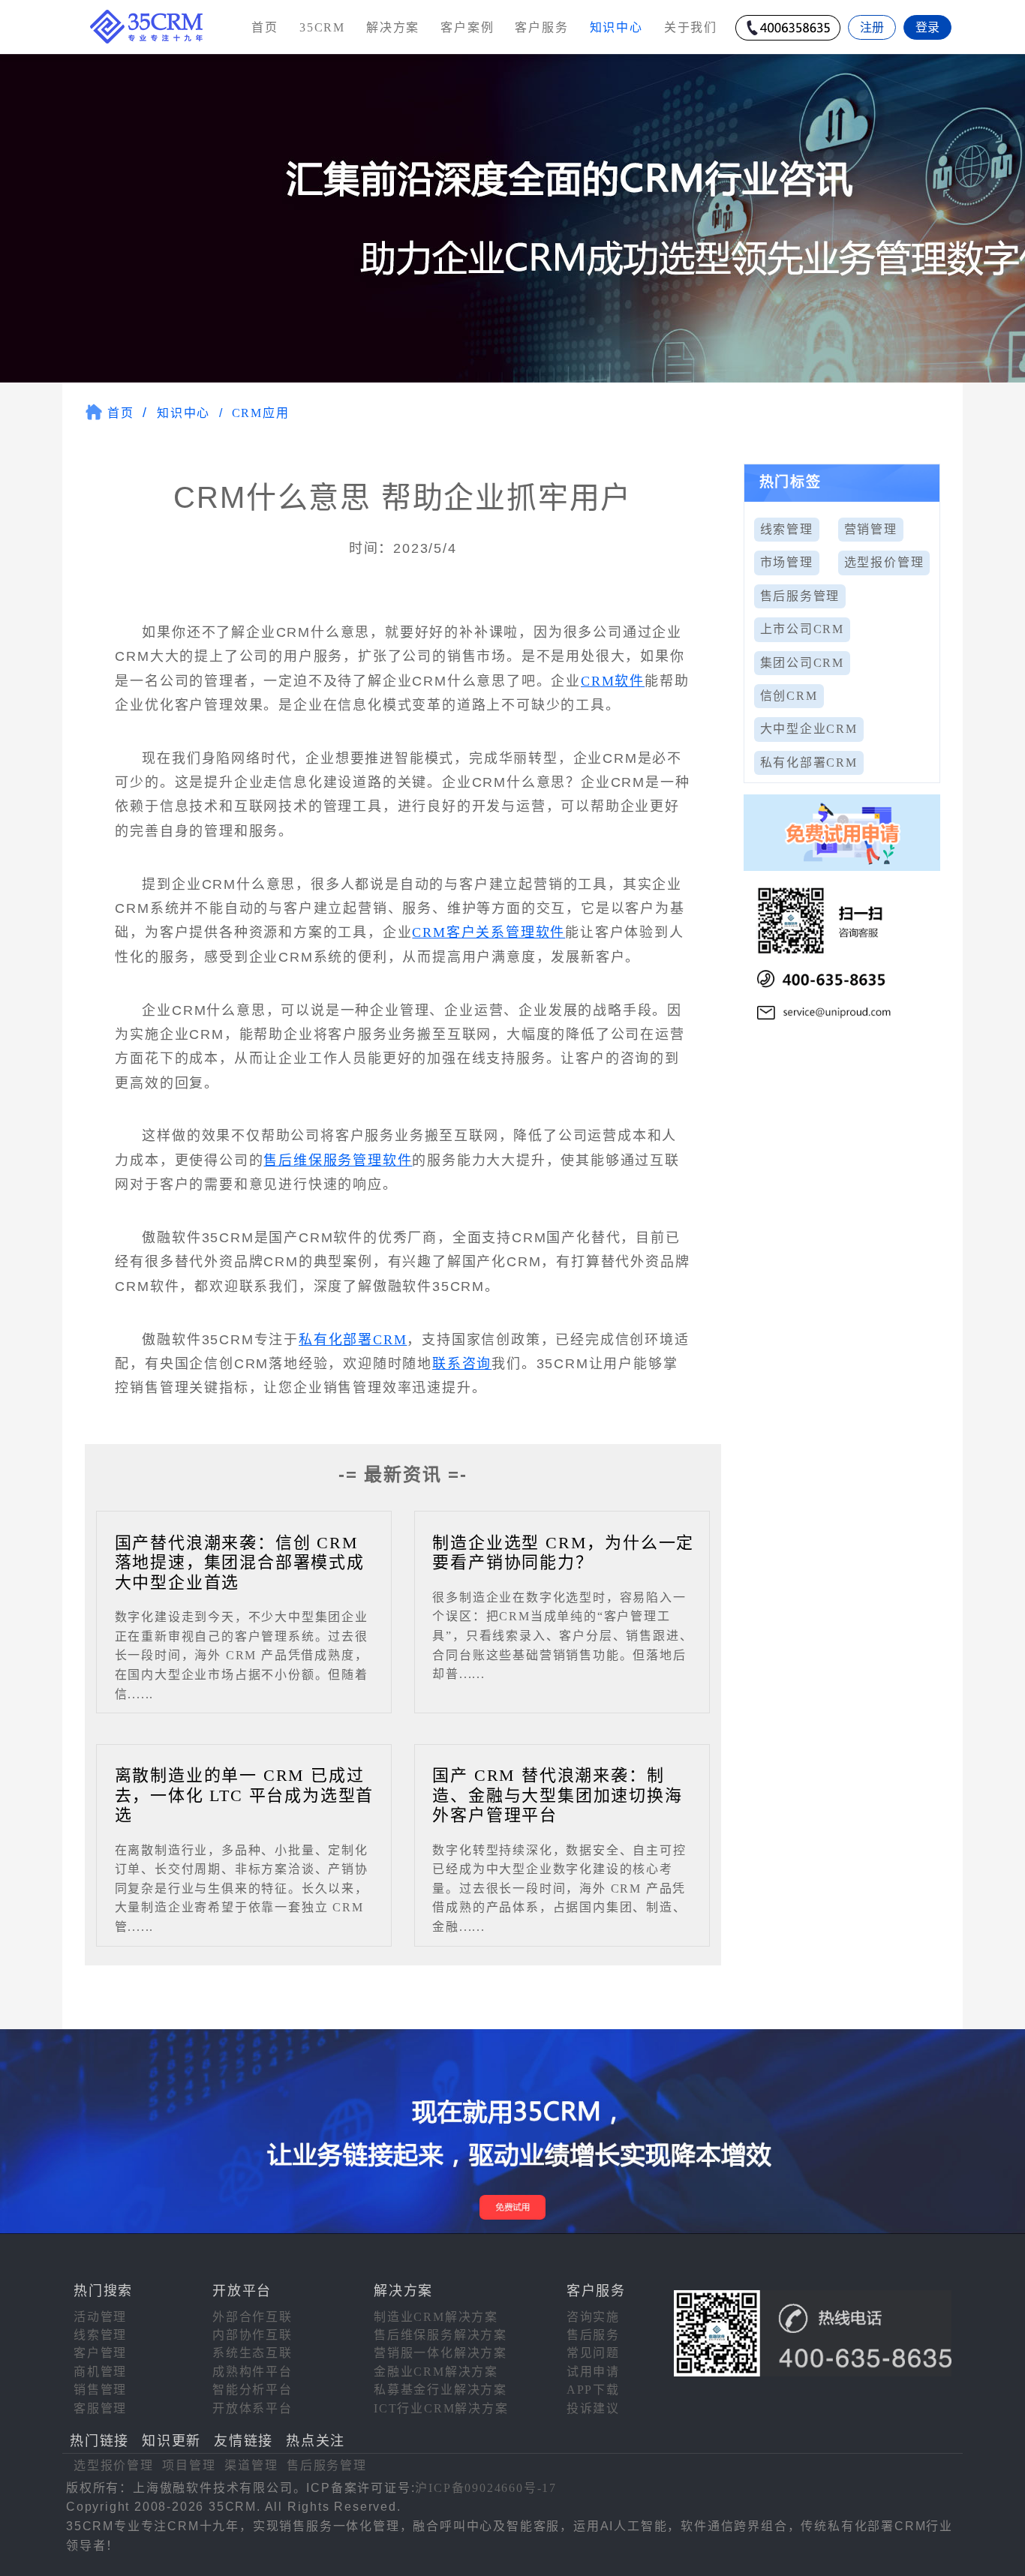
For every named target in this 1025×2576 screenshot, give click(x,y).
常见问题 (593, 2353)
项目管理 (189, 2465)
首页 (265, 27)
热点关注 (316, 2441)
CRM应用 (261, 413)
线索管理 (787, 529)
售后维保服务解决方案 (440, 2335)
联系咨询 (462, 1364)
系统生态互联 (252, 2353)
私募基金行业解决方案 (440, 2390)
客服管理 (100, 2408)
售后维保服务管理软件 (338, 1160)
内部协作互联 (252, 2335)
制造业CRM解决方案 (436, 2317)
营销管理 (871, 529)
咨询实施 (593, 2317)
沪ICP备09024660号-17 (486, 2488)
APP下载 (593, 2390)
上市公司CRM (803, 629)
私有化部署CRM (353, 1340)
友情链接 (243, 2441)
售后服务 (593, 2335)
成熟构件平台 (252, 2372)
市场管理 (787, 562)
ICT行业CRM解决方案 (441, 2408)
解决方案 (393, 27)
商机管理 (100, 2372)
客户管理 (100, 2353)
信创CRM (789, 696)
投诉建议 (593, 2408)
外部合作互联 (252, 2317)
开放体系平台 (252, 2408)
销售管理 (100, 2390)
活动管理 (100, 2317)
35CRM (322, 27)
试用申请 (593, 2372)
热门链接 (99, 2441)
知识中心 (183, 413)
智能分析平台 (252, 2390)
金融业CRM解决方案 (436, 2372)
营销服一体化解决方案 (440, 2353)
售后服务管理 (800, 596)
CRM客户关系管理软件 (488, 932)
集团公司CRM (803, 663)
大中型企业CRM (809, 729)
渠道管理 (251, 2465)
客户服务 (541, 27)
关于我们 (691, 27)
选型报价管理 (884, 562)
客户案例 (467, 27)
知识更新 (171, 2441)
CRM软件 (613, 681)
